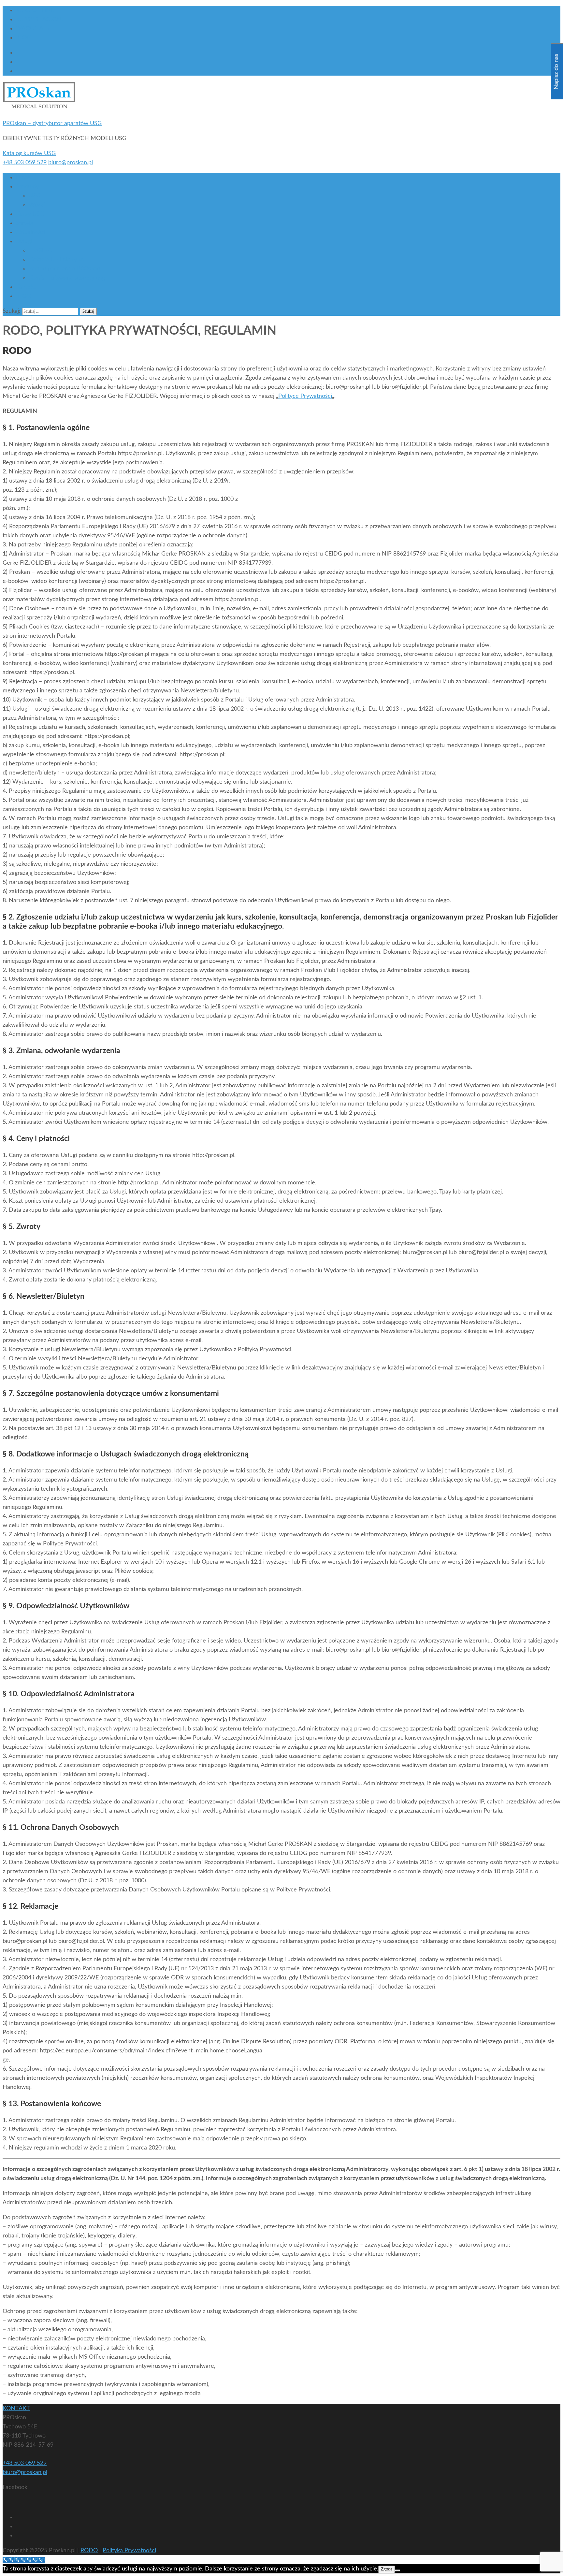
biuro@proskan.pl (71, 163)
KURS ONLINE (35, 10)
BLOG (23, 38)
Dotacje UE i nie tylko (56, 260)
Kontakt (26, 287)
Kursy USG (30, 214)
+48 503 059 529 (25, 163)
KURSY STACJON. (39, 20)
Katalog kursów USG (29, 153)
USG (35, 196)
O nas (23, 178)
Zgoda (387, 2569)
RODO (89, 2551)
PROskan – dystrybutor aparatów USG (52, 123)
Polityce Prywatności (305, 396)
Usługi (24, 241)
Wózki (37, 205)
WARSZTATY (33, 29)
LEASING (41, 251)
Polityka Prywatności (129, 2551)
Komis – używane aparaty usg (67, 278)
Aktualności (30, 232)
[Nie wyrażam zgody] (397, 2570)
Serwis (24, 223)
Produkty (27, 187)
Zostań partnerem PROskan (65, 269)
